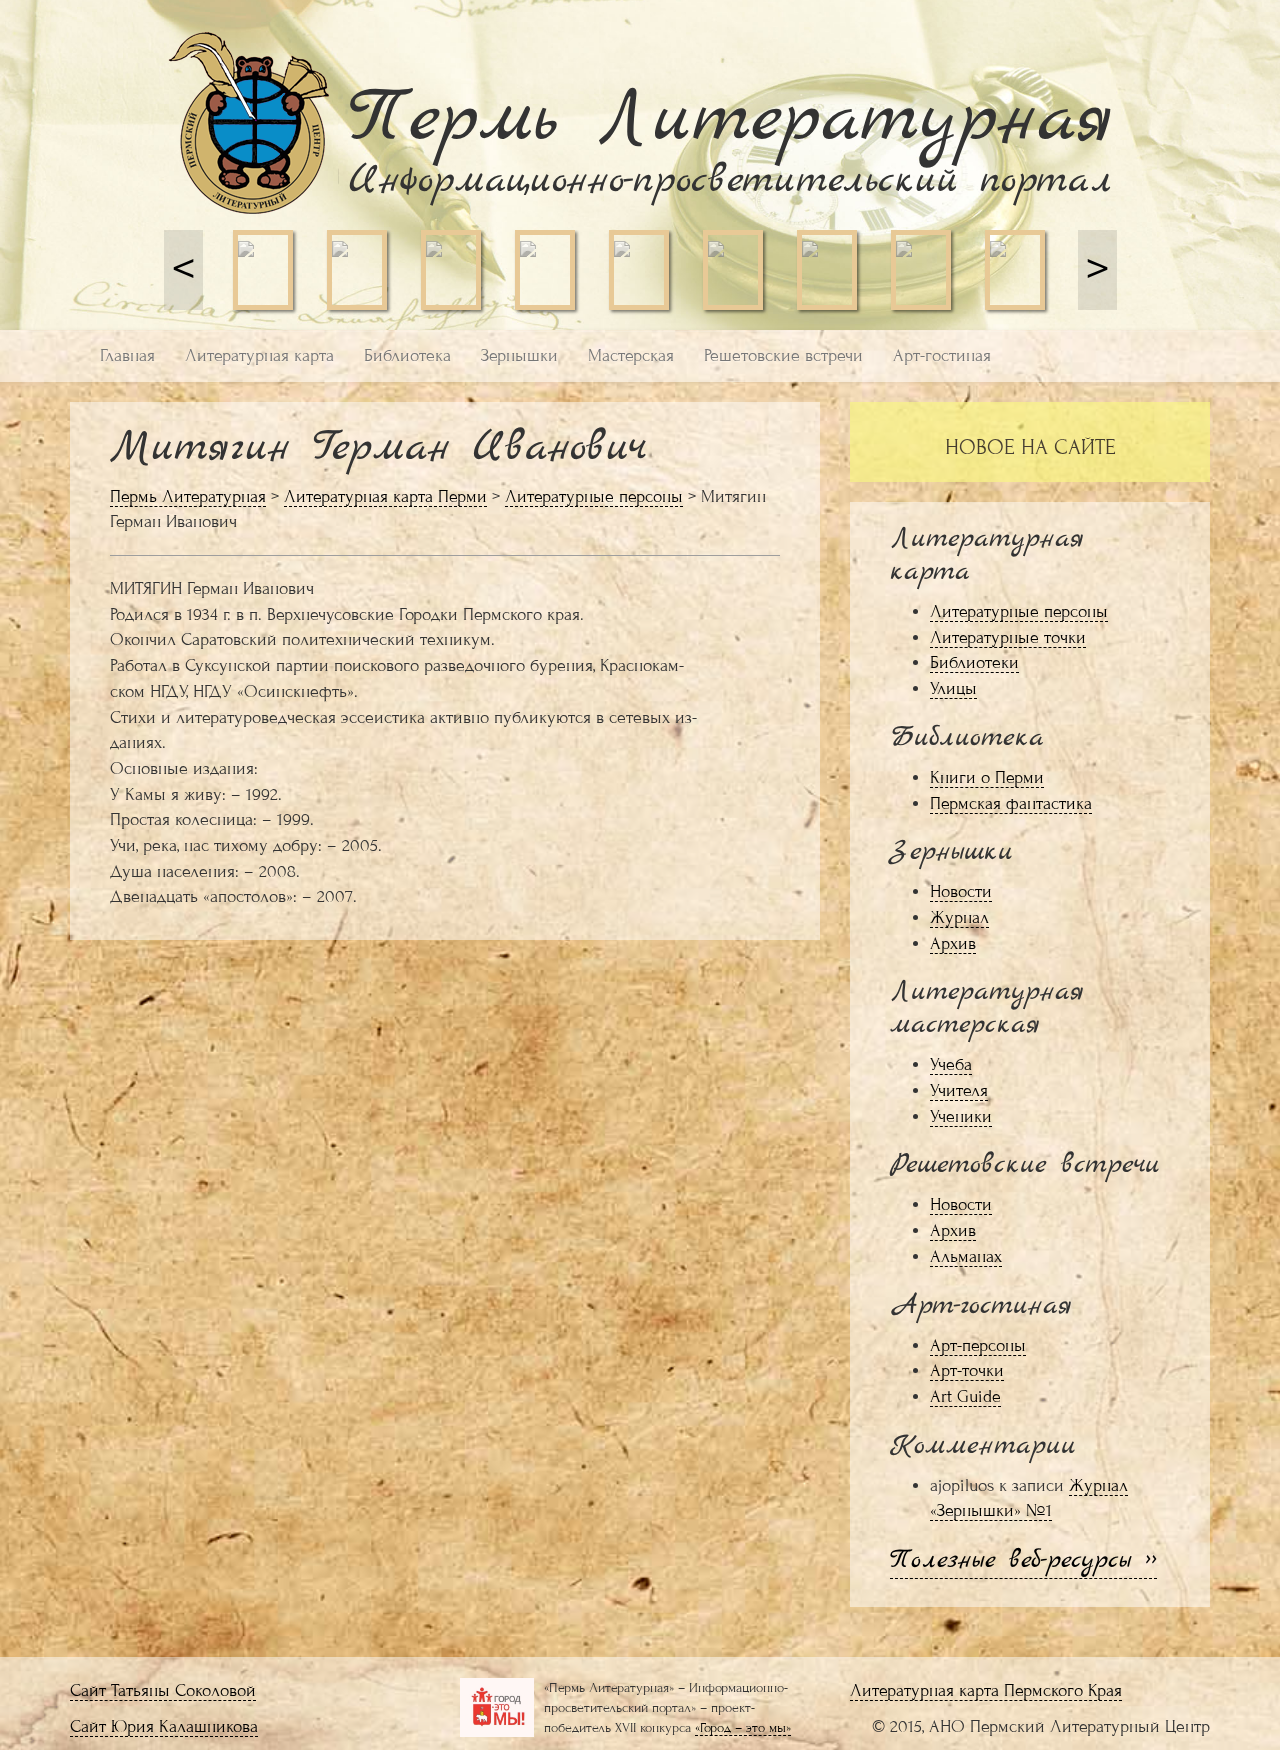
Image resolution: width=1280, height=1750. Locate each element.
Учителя (959, 1090)
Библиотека (407, 355)
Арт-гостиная (942, 355)
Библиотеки (974, 662)
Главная (127, 355)
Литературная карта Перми (385, 496)
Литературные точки (1008, 637)
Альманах (966, 1256)
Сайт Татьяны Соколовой (163, 1690)
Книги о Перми (987, 777)
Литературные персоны (594, 496)
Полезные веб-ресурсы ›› (1023, 1560)
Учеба (951, 1064)
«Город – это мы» (743, 1727)
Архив (953, 943)
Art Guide (965, 1396)
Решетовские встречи (783, 355)
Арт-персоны (978, 1345)
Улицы (953, 688)
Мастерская (631, 355)
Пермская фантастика (1011, 803)
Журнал (959, 917)
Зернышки (519, 355)
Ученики (961, 1116)
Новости (961, 891)
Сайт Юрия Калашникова (164, 1726)
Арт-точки (967, 1370)
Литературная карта (259, 355)
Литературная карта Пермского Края (986, 1690)
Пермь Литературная (188, 496)
